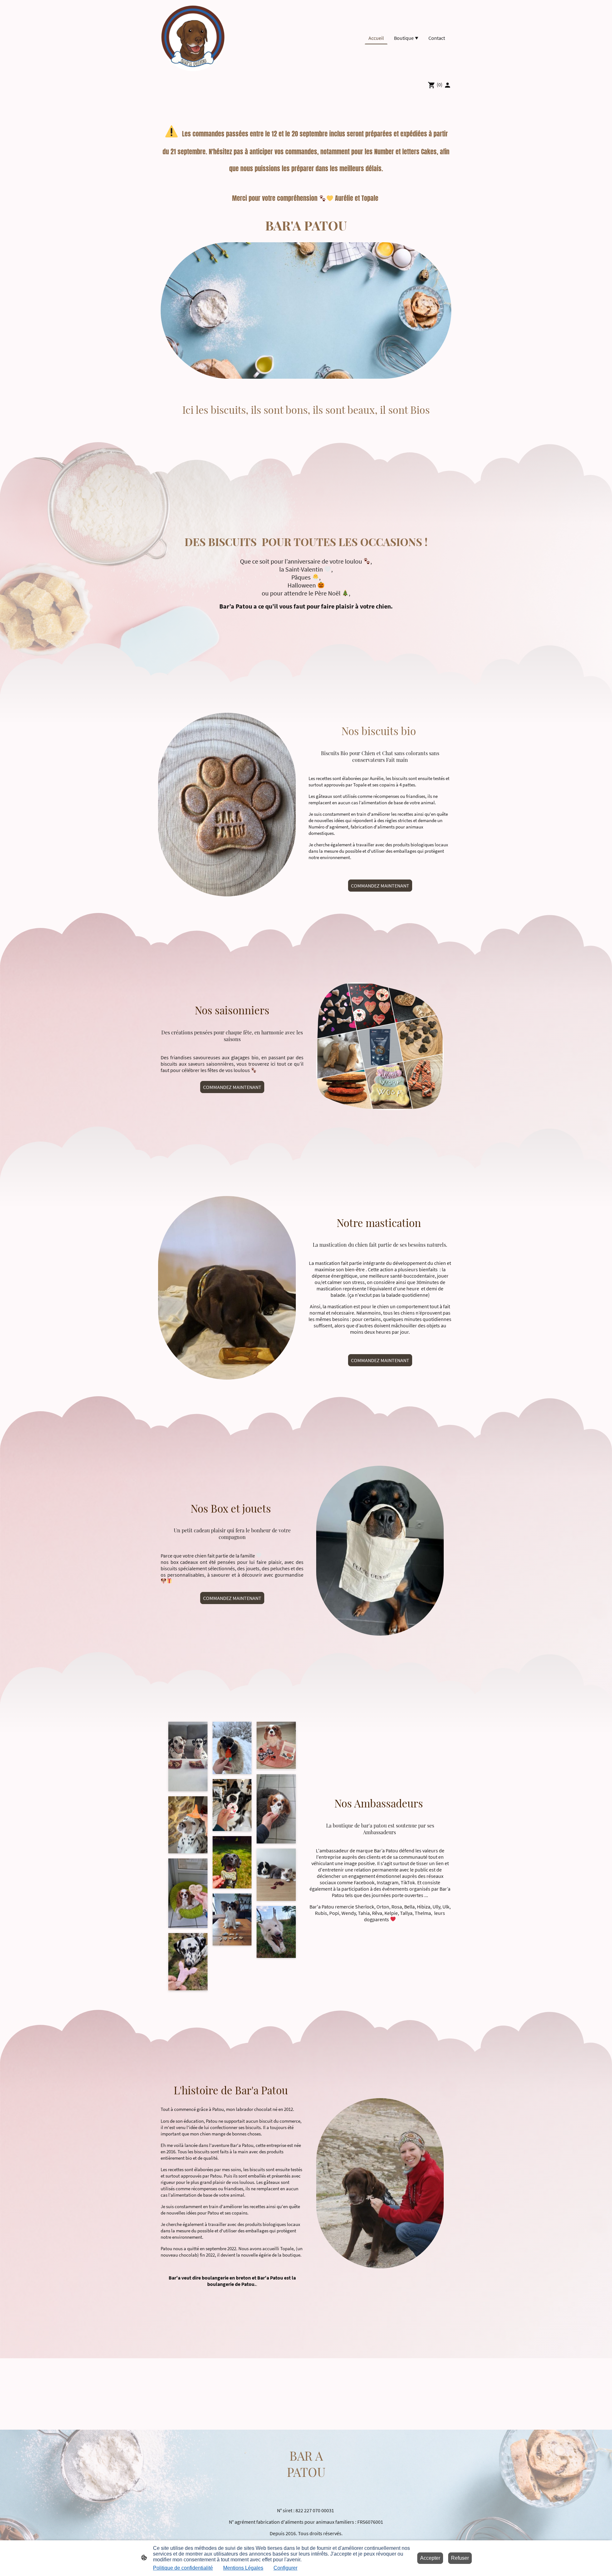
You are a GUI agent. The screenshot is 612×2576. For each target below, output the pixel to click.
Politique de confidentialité (183, 2568)
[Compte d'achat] (448, 85)
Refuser (460, 2558)
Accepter (430, 2558)
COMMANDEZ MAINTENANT (380, 886)
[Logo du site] (193, 38)
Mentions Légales (243, 2568)
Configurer (285, 2568)
